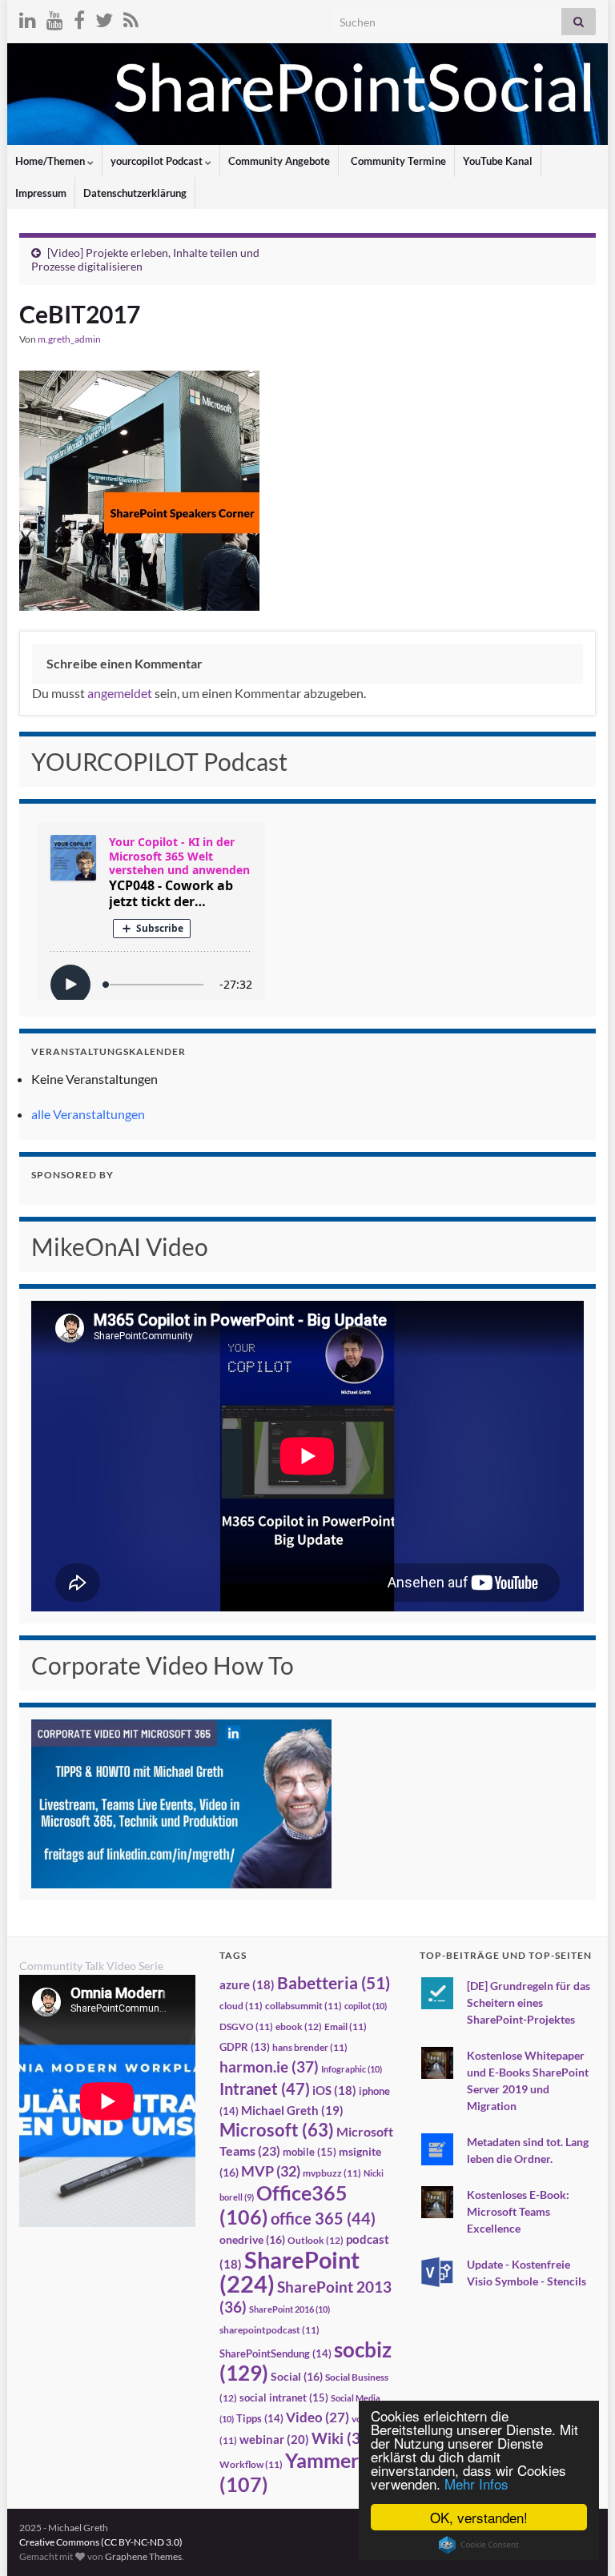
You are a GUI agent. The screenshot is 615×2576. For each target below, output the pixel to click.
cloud (241, 2006)
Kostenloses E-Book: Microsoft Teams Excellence (518, 2211)
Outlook (316, 2240)
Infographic (352, 2069)
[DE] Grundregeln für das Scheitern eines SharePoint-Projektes (529, 2002)
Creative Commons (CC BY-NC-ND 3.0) (101, 2542)
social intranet (284, 2397)
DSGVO (246, 2026)
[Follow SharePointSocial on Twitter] (104, 17)
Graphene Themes (143, 2556)
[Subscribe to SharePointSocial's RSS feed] (131, 17)
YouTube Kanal (498, 161)
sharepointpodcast (269, 2330)
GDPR (245, 2047)
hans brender (310, 2047)
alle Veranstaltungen (88, 1114)
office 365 (323, 2219)
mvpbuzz (332, 2173)
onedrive (252, 2239)
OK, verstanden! (479, 2517)
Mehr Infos (476, 2484)
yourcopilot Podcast (158, 161)
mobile (310, 2152)
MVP (271, 2171)
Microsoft (277, 2130)
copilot (366, 2006)
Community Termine (397, 161)
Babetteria (334, 1983)
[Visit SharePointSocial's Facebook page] (79, 17)
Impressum (41, 193)
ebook (299, 2026)
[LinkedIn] (28, 17)
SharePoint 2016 (289, 2309)
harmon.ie (269, 2067)
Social (297, 2376)
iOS (334, 2090)
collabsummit (303, 2006)
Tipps (260, 2418)
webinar (274, 2439)
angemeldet (120, 693)
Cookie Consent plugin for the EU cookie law (479, 2545)
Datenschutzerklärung (135, 193)
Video (318, 2417)
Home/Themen (51, 161)
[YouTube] (55, 17)
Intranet (265, 2088)
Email (346, 2026)
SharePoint (289, 2271)
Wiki (343, 2438)
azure (247, 1985)
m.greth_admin (69, 339)
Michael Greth (292, 2110)
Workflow (251, 2464)
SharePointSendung (275, 2353)
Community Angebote (279, 161)
